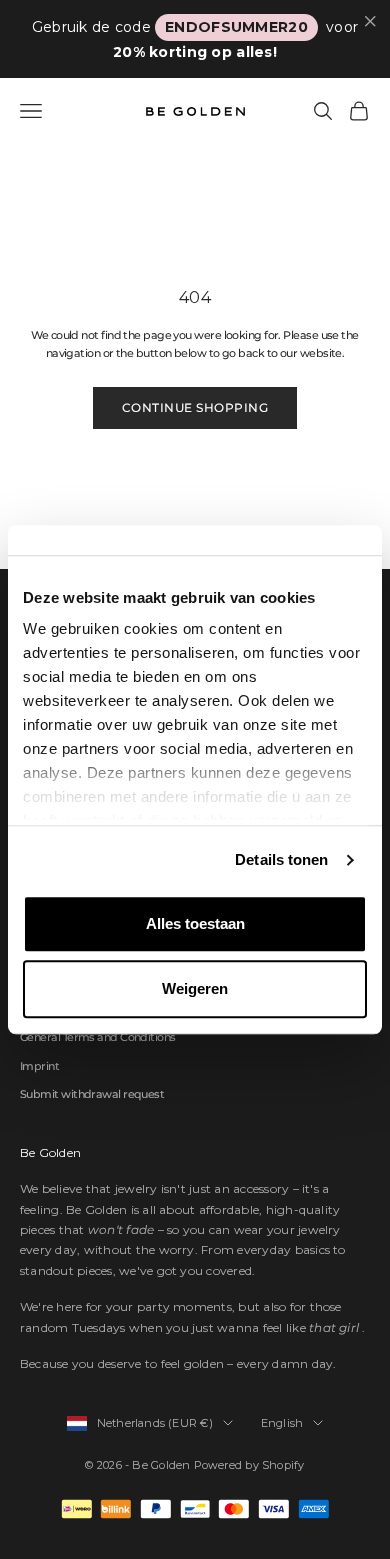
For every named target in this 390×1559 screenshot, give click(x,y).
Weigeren (195, 988)
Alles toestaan (195, 923)
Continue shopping (195, 407)
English (282, 1423)
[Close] (370, 21)
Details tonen (281, 859)
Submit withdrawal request (92, 1094)
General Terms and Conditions (98, 1037)
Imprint (39, 1066)
